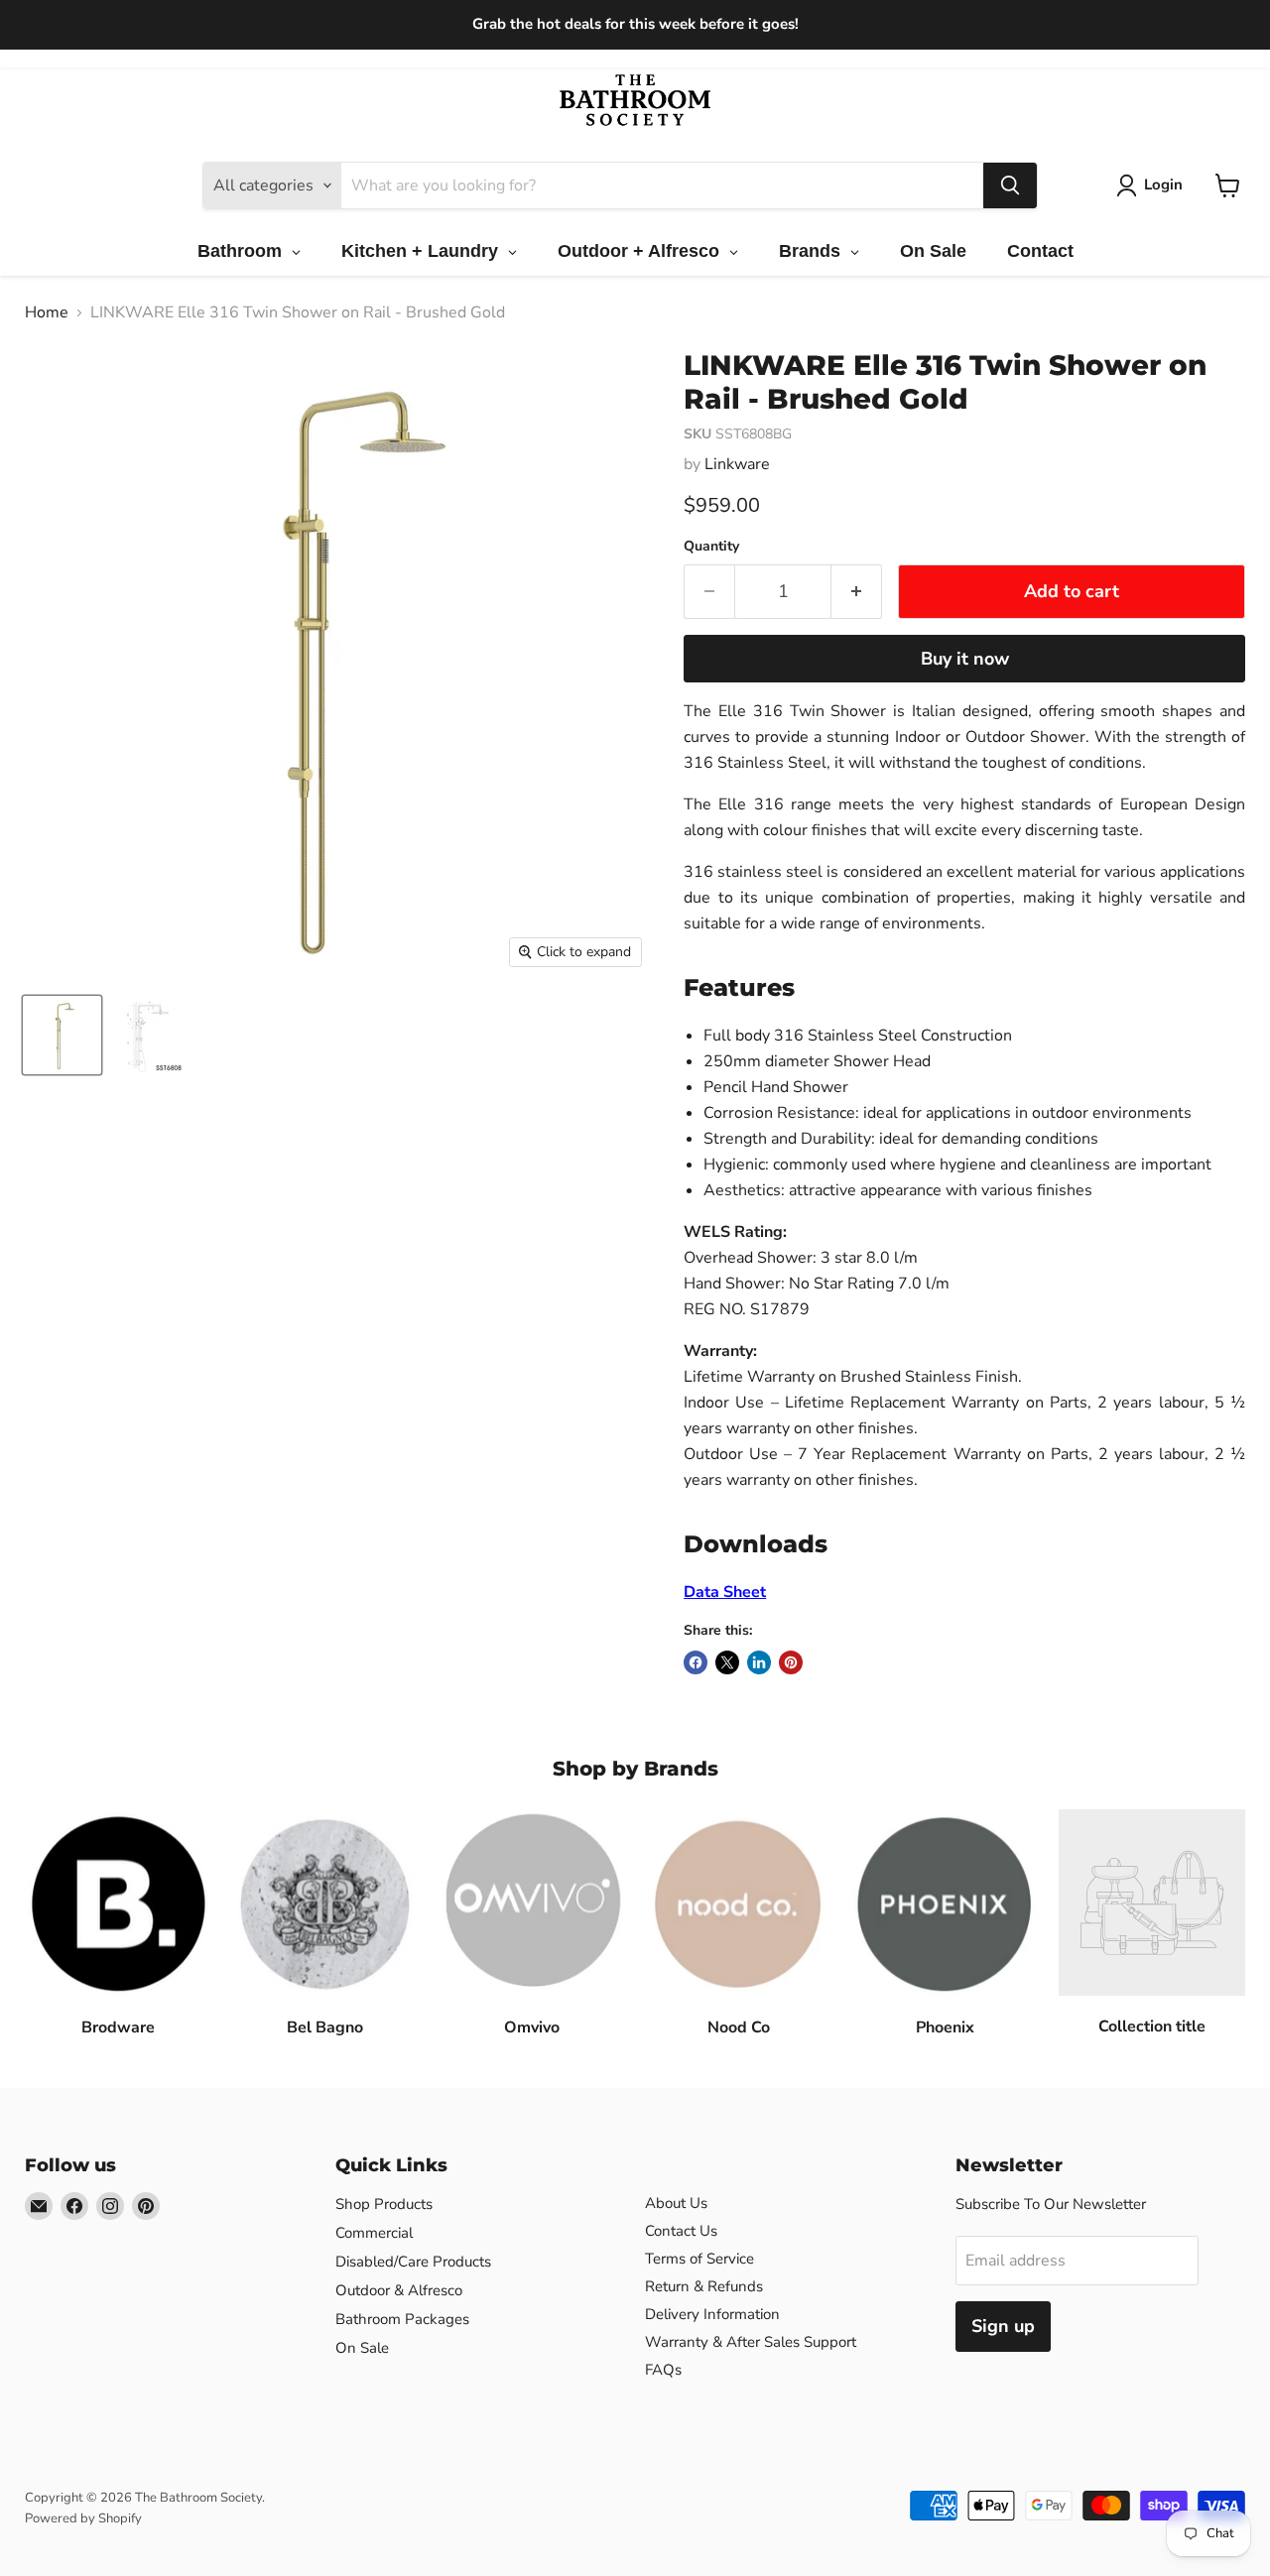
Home (47, 312)
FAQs (663, 2370)
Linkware (737, 464)
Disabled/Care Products (413, 2262)
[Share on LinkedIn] (759, 1662)
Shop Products (384, 2204)
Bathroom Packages (402, 2319)
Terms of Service (699, 2259)
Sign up (1003, 2326)
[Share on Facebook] (696, 1662)
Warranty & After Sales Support (751, 2342)
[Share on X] (727, 1662)
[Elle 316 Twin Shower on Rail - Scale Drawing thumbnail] (146, 1035)
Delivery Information (712, 2314)
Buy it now (965, 659)
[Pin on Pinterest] (791, 1662)
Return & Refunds (704, 2286)
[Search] (1010, 185)
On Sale (362, 2348)
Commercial (374, 2233)
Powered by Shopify (83, 2518)
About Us (676, 2203)
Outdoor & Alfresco (399, 2290)
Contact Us (681, 2231)
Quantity (711, 547)
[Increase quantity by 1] (857, 592)
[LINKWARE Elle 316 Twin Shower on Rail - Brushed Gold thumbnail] (62, 1035)
